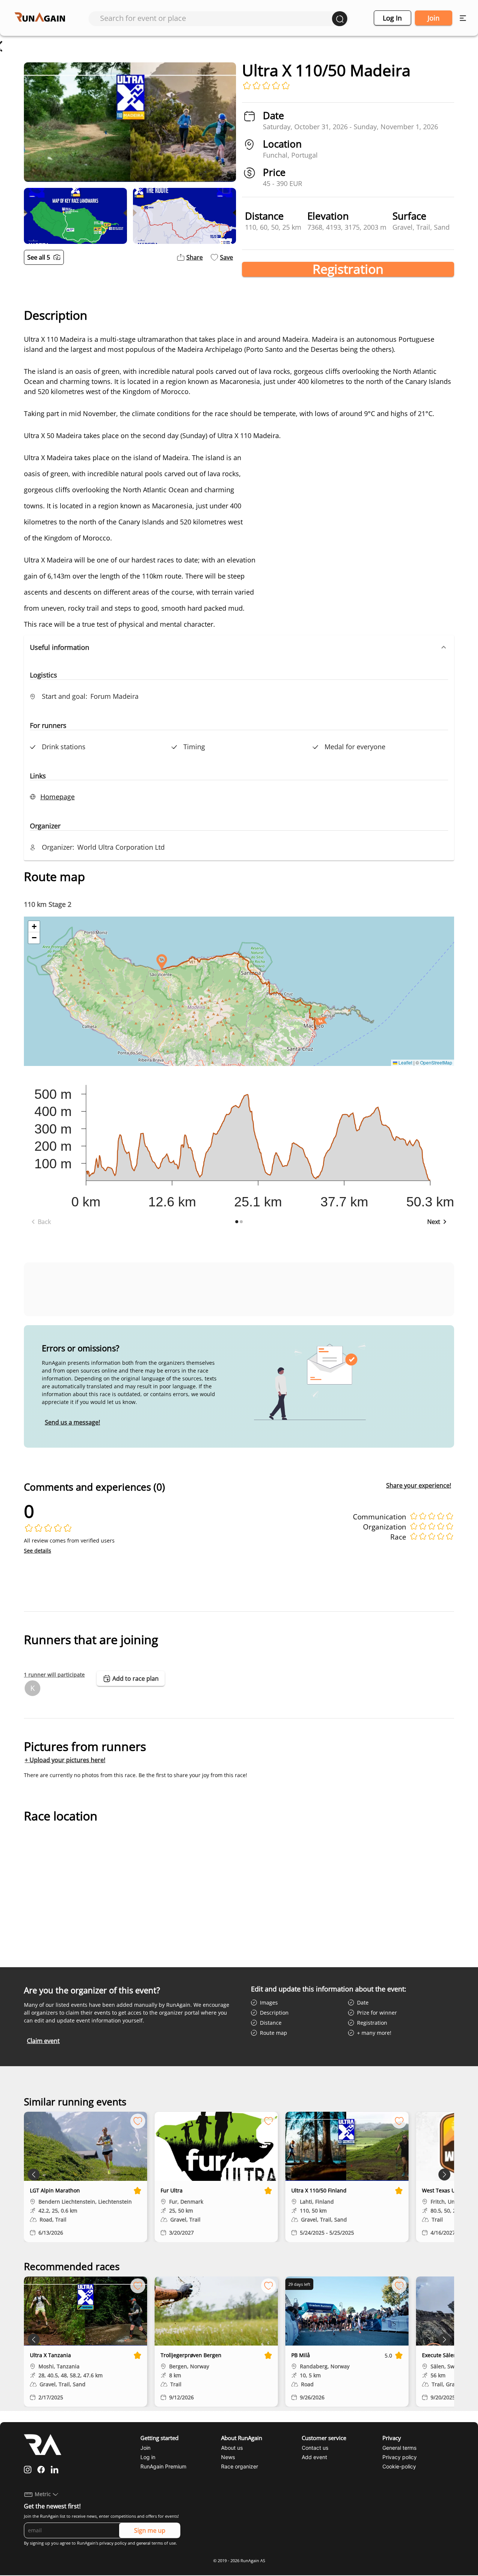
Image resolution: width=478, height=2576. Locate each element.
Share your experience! (419, 1485)
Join (434, 18)
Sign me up (150, 2530)
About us (232, 2448)
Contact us (315, 2448)
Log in (392, 18)
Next (434, 1222)
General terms (399, 2448)
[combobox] (216, 18)
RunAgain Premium (163, 2466)
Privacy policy (400, 2457)
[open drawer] (463, 18)
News (228, 2457)
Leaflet (405, 1062)
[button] (239, 647)
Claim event (43, 2041)
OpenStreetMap (436, 1062)
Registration (348, 269)
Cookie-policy (399, 2466)
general (143, 2543)
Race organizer (240, 2466)
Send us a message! (72, 1422)
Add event (314, 2457)
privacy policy (113, 2543)
